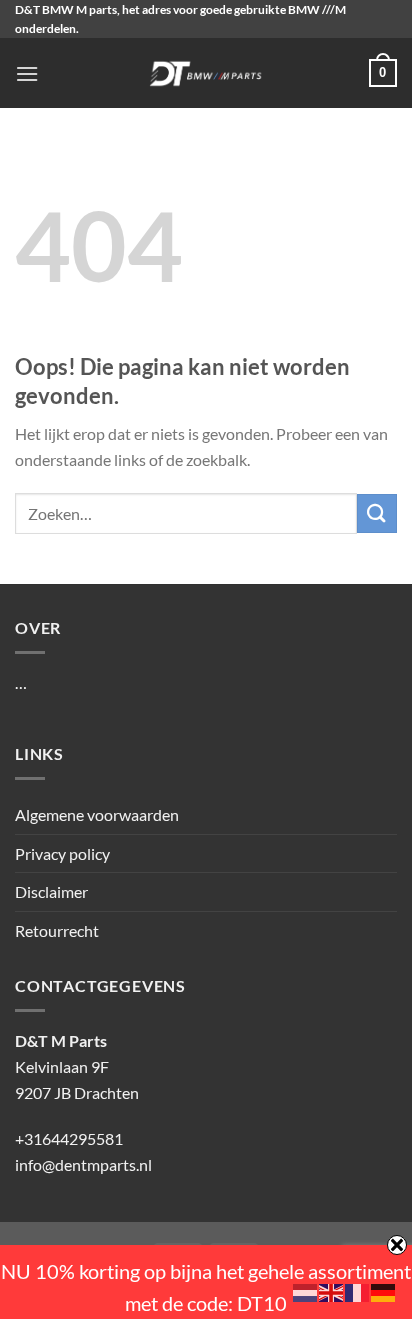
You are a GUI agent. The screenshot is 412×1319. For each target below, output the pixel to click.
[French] (358, 1290)
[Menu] (27, 73)
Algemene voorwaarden (97, 814)
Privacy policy (62, 853)
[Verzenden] (377, 513)
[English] (332, 1290)
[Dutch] (306, 1290)
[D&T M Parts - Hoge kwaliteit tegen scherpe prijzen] (206, 73)
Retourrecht (57, 930)
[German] (384, 1290)
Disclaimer (51, 891)
